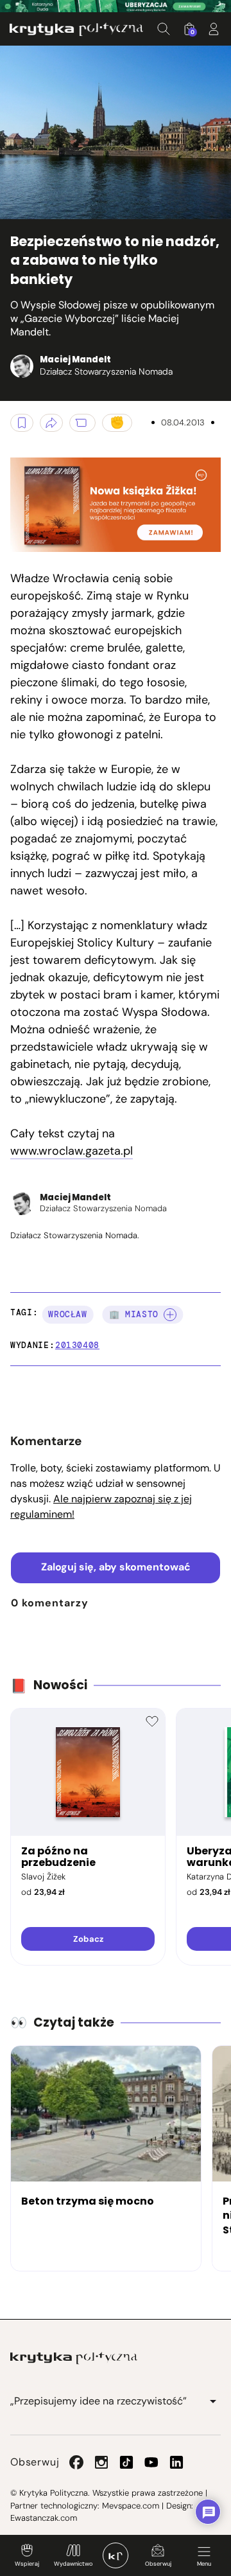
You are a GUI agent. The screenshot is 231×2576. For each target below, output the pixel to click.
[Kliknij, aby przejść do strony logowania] (214, 29)
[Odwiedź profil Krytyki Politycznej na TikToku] (126, 2462)
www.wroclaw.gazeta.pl (72, 1151)
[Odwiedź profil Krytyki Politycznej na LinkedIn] (176, 2462)
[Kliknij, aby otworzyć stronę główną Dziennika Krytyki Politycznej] (116, 2555)
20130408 (77, 1345)
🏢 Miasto (134, 1314)
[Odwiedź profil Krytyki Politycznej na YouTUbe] (151, 2462)
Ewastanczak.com (44, 2518)
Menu (204, 2564)
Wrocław (68, 1314)
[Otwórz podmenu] (213, 2401)
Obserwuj (158, 2564)
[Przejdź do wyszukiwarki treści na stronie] (164, 29)
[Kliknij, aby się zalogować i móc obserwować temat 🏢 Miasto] (170, 1315)
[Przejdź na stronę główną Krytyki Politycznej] (74, 2358)
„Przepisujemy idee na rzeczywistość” (98, 2401)
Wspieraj (27, 2564)
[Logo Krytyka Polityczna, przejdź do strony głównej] (76, 29)
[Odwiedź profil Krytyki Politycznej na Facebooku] (76, 2462)
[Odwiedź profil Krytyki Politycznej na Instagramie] (101, 2462)
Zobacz (88, 1939)
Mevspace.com (131, 2506)
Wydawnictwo (73, 2564)
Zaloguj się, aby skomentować (116, 1567)
